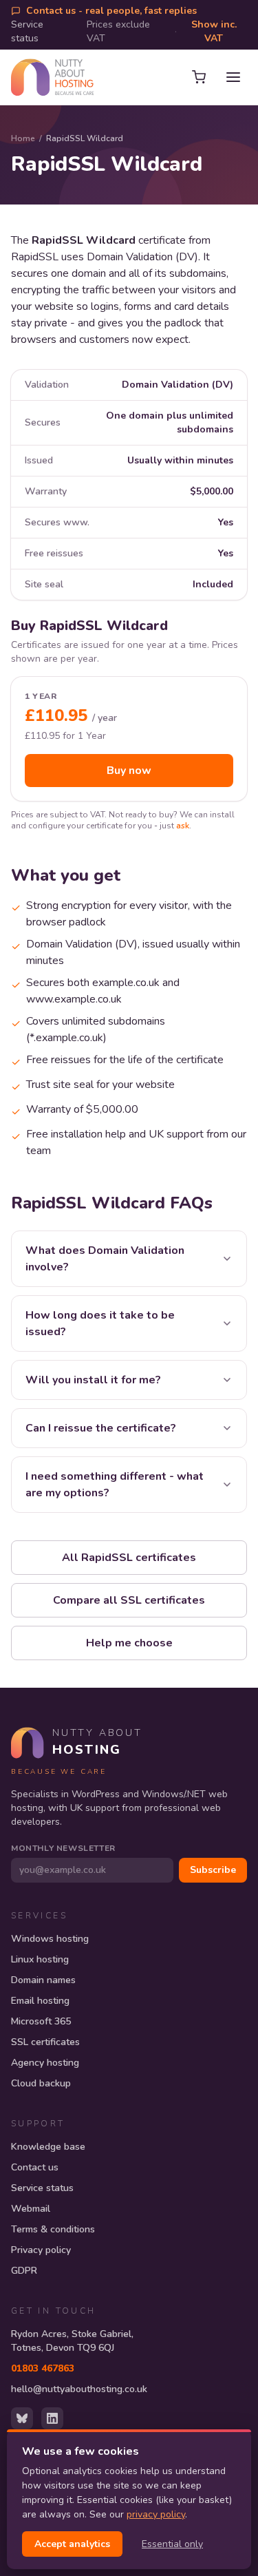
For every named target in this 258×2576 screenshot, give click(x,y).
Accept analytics (72, 2544)
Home (23, 138)
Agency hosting (45, 2063)
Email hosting (40, 2001)
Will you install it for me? (93, 1380)
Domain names (43, 1980)
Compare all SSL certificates (129, 1600)
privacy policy (156, 2514)
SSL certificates (45, 2042)
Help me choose (129, 1643)
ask (183, 826)
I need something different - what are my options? (115, 1485)
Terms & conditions (53, 2229)
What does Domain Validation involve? (105, 1259)
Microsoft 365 (41, 2021)
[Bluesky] (22, 2418)
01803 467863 (43, 2368)
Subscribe (213, 1870)
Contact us (35, 2167)
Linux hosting (40, 1959)
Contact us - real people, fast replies (111, 11)
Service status (27, 31)
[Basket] (199, 77)
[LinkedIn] (52, 2418)
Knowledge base (48, 2147)
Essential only (172, 2544)
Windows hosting (50, 1939)
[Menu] (233, 77)
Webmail (31, 2209)
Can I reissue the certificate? (101, 1428)
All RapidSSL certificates (129, 1558)
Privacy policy (41, 2250)
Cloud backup (41, 2083)
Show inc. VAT (214, 31)
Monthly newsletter (63, 1848)
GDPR (24, 2271)
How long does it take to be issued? (100, 1323)
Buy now (129, 771)
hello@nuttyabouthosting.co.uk (79, 2389)
